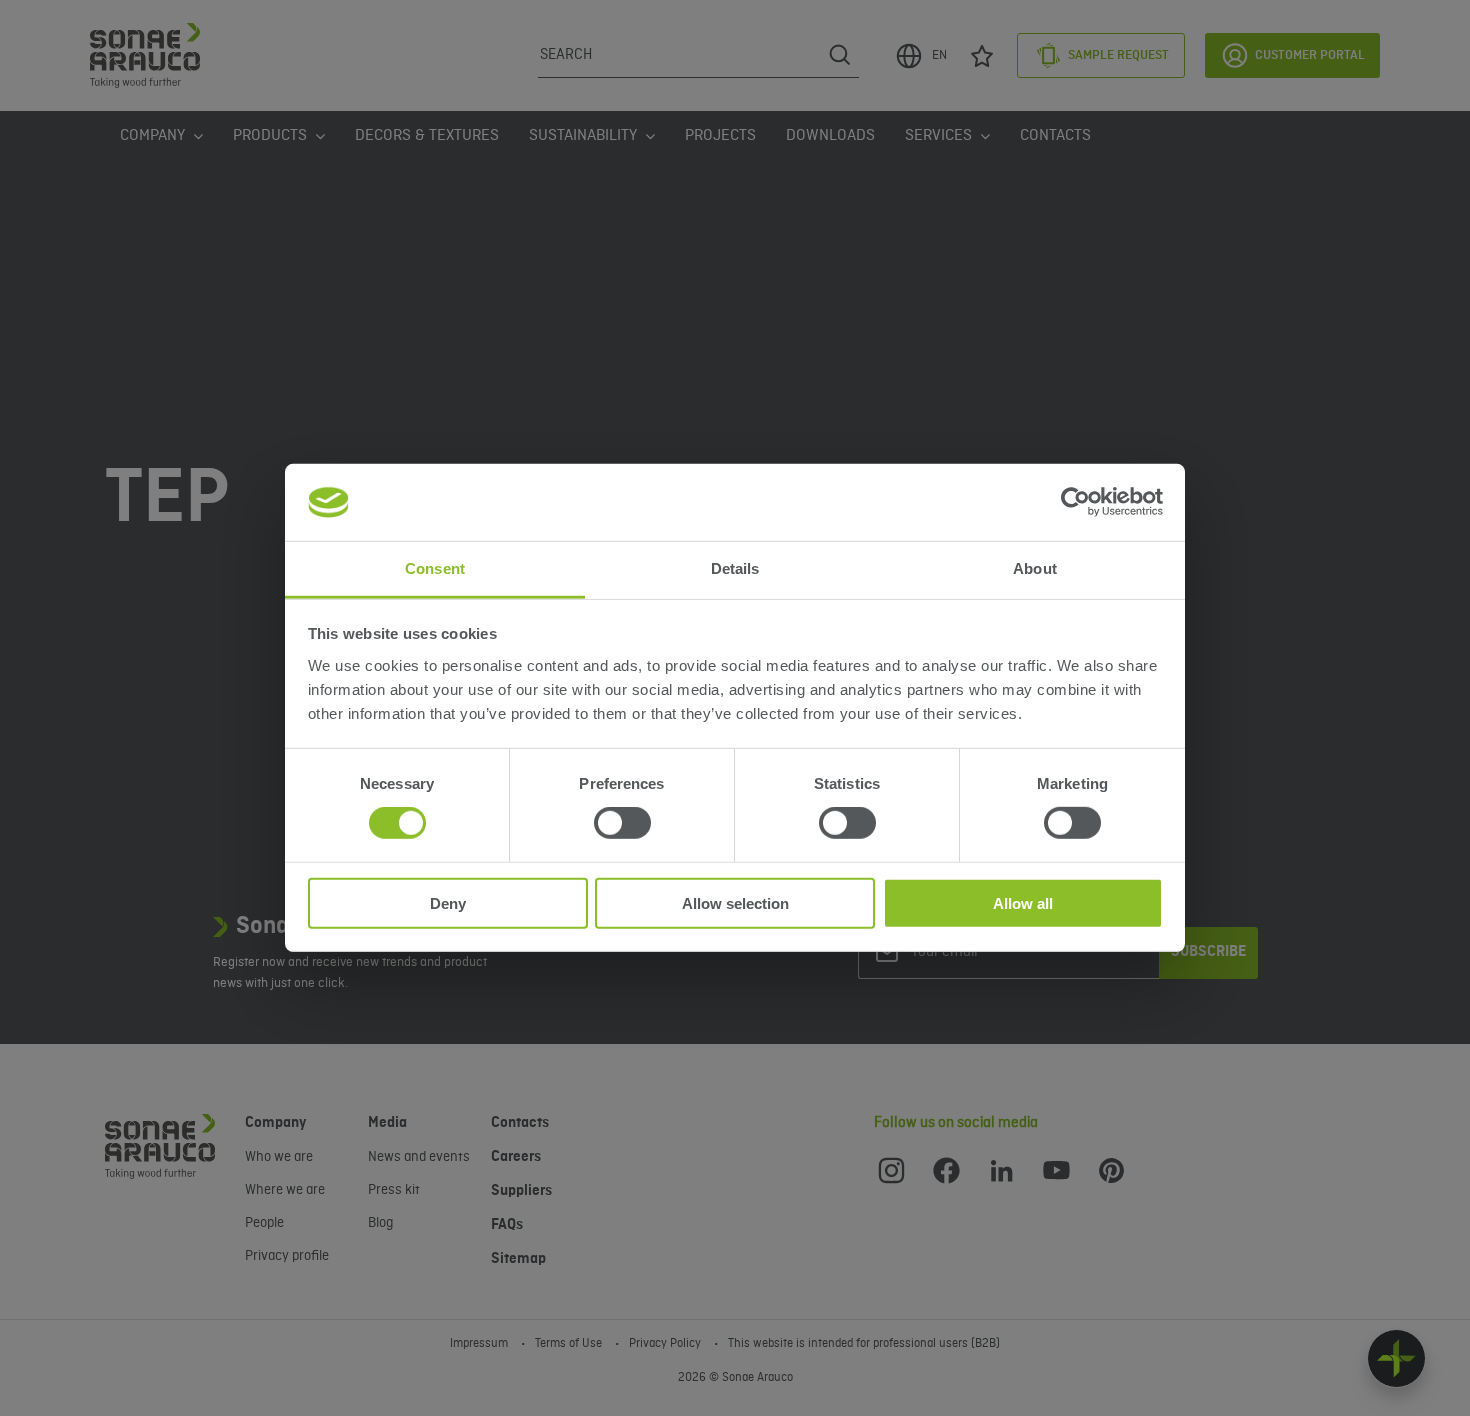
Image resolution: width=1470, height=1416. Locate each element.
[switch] (622, 823)
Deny (448, 902)
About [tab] (1035, 568)
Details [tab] (735, 568)
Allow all (1023, 902)
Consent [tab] (435, 568)
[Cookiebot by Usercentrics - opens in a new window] (1075, 502)
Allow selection (735, 902)
